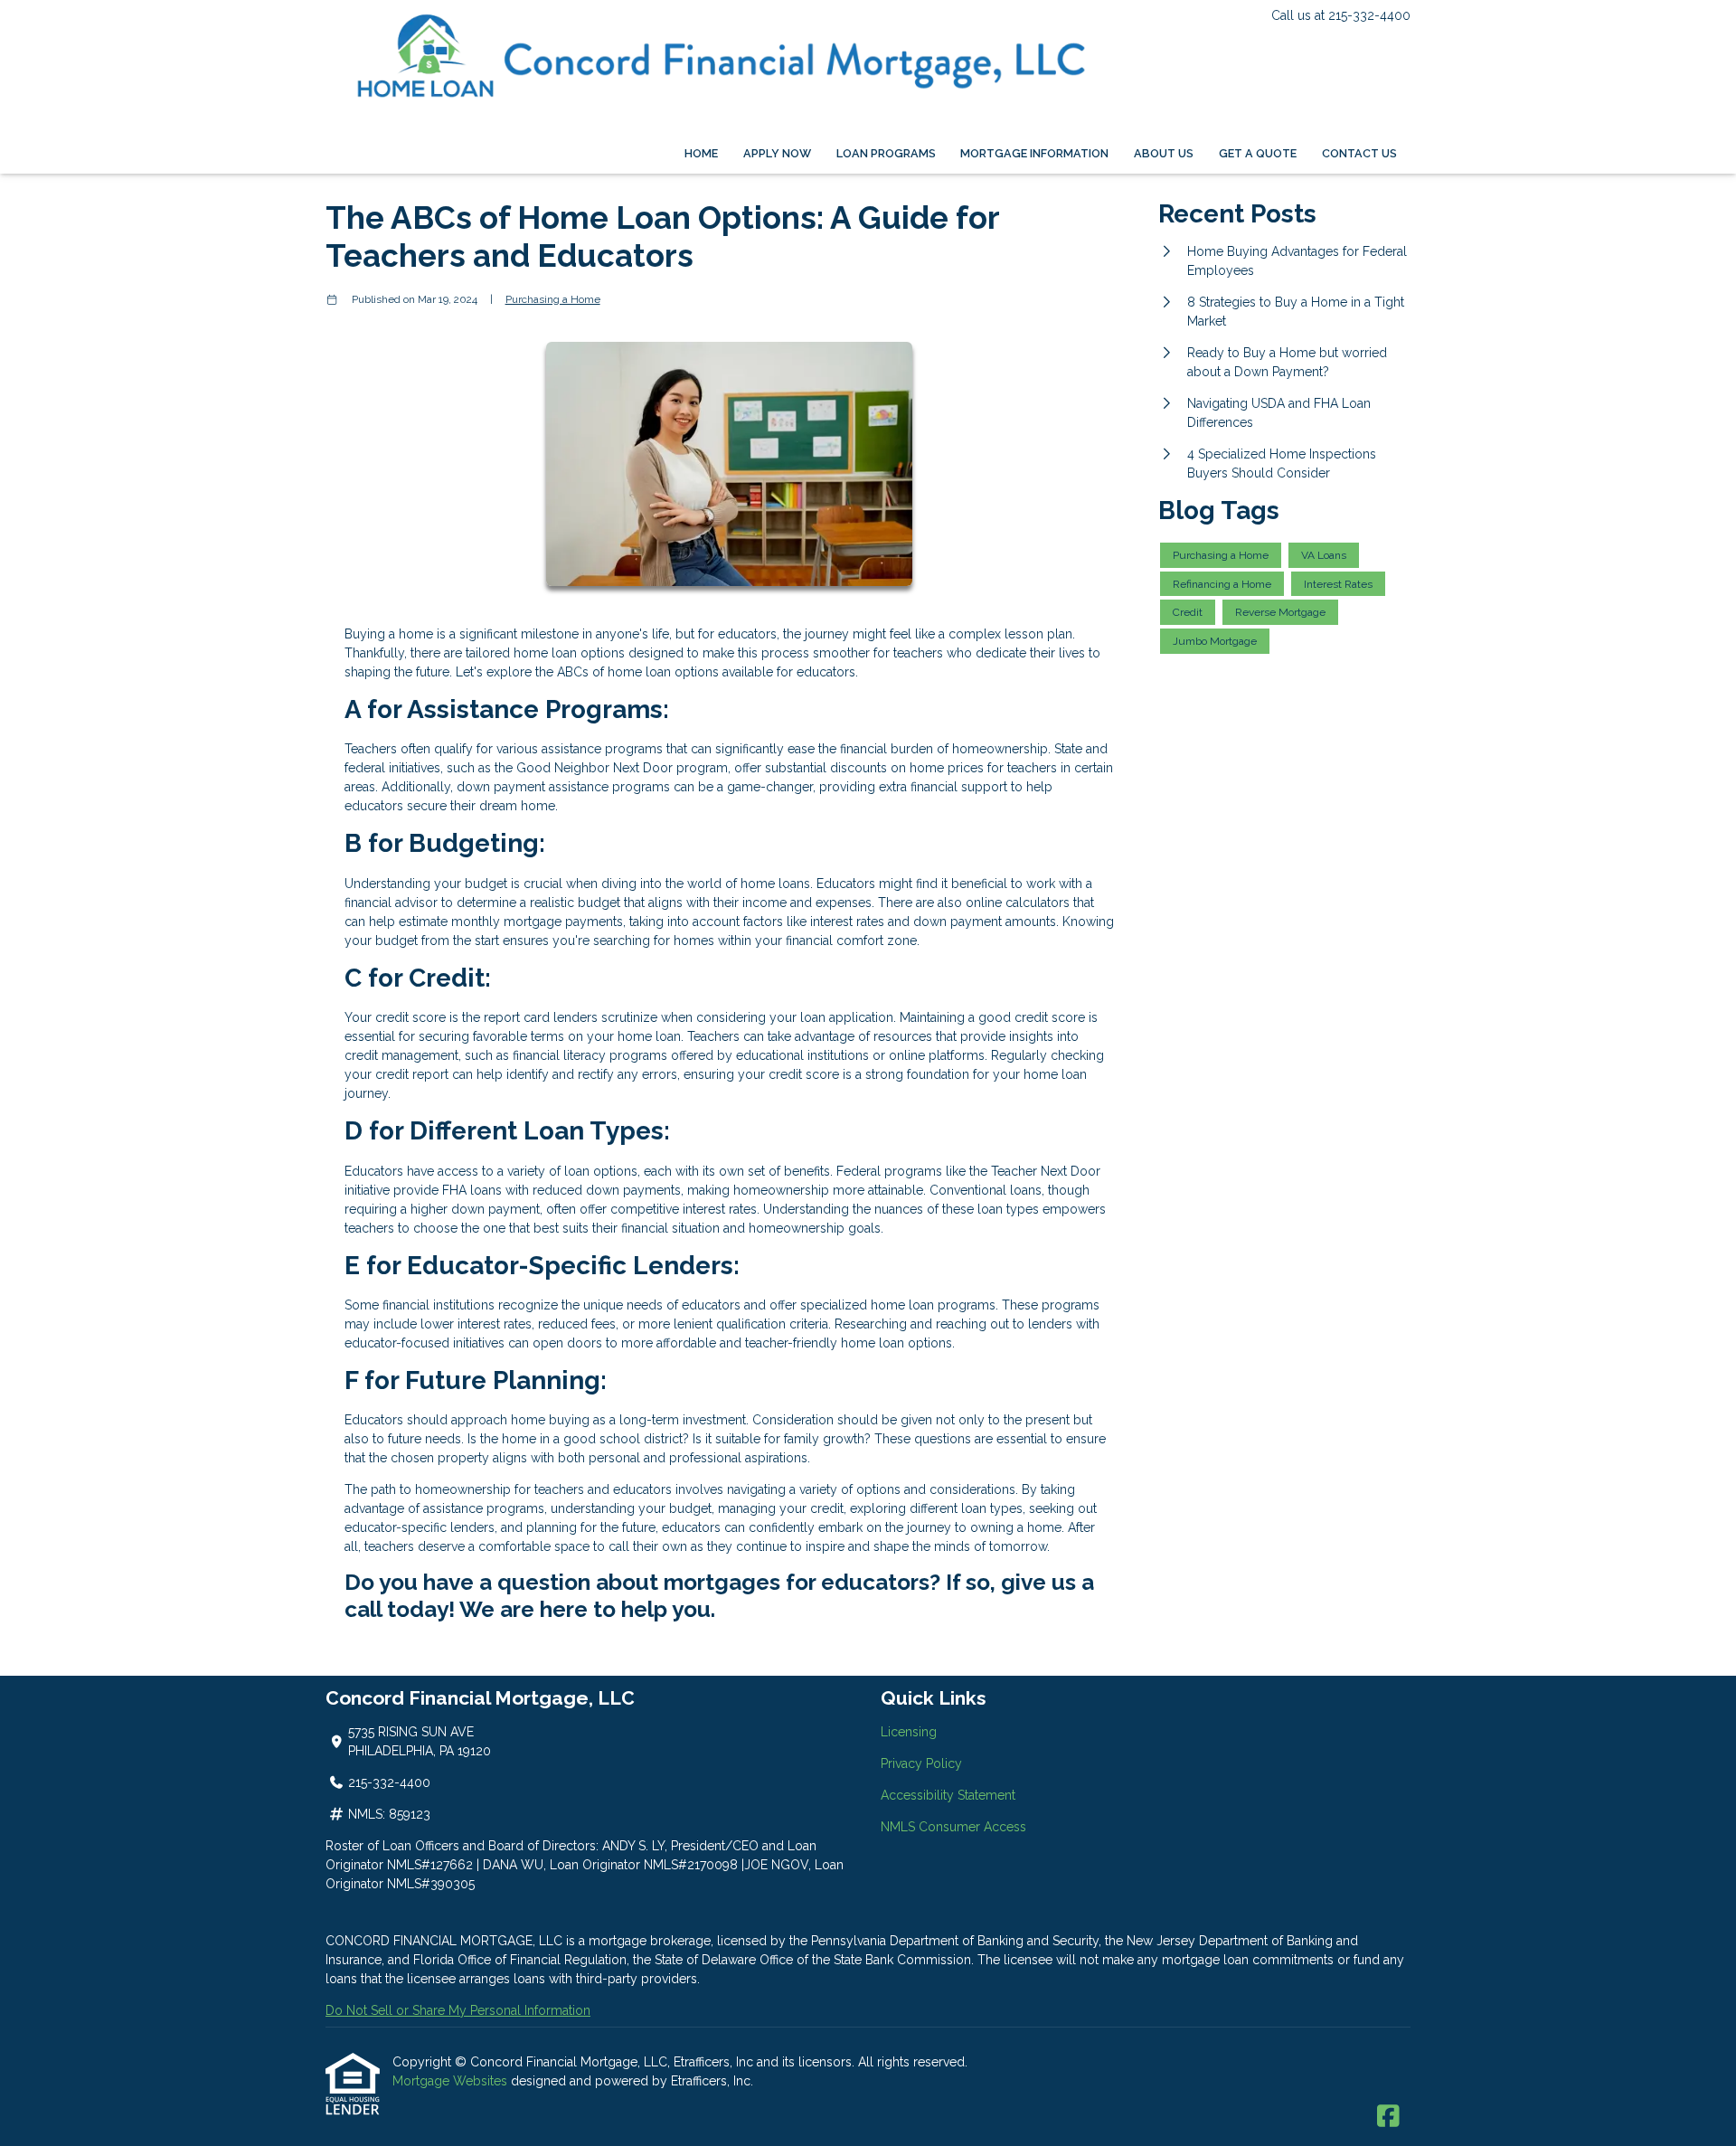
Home (701, 153)
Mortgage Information (1034, 153)
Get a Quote (1258, 153)
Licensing (909, 1732)
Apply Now (777, 153)
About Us (1164, 153)
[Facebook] (1388, 2117)
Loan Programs (886, 153)
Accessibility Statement (948, 1795)
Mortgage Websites (452, 2081)
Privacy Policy (921, 1763)
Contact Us (1359, 153)
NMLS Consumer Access (953, 1827)
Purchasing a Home (553, 299)
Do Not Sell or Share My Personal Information (458, 2010)
